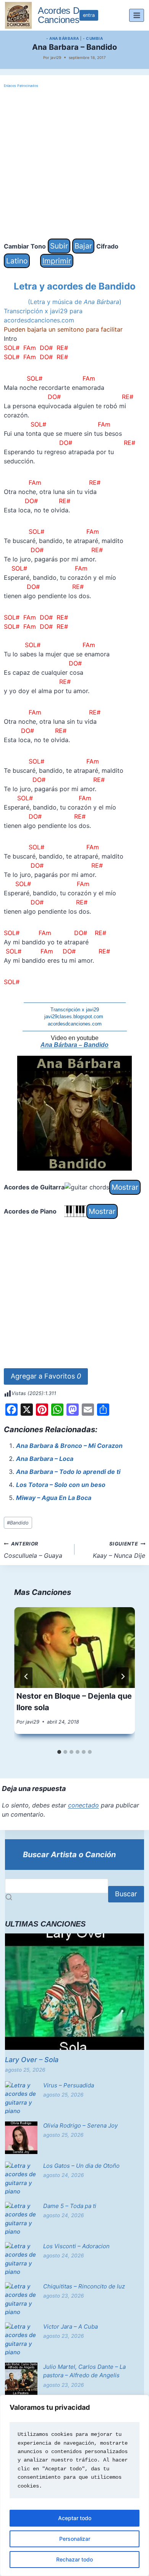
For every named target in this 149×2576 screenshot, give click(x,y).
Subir (59, 246)
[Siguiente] (123, 1676)
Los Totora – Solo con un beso (61, 1485)
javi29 (56, 57)
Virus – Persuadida (69, 2085)
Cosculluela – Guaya (33, 1550)
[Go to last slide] (26, 1676)
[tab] (59, 1752)
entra (89, 15)
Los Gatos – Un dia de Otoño (81, 2166)
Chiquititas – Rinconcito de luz (84, 2286)
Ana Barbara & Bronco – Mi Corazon (69, 1446)
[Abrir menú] (137, 15)
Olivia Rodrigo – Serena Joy (80, 2125)
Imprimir (57, 261)
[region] (74, 2485)
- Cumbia (93, 38)
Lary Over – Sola (32, 2060)
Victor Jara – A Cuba (70, 2327)
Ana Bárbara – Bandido (74, 1045)
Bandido (18, 1523)
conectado (83, 1805)
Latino (17, 261)
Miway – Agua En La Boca (54, 1498)
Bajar (83, 246)
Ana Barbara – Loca (45, 1459)
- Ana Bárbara (63, 38)
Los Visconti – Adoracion (76, 2246)
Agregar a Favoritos (46, 1376)
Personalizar (75, 2539)
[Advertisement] (74, 164)
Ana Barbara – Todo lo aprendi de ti (68, 1472)
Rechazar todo (74, 2559)
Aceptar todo (75, 2518)
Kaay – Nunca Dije (119, 1550)
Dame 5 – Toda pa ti (70, 2206)
